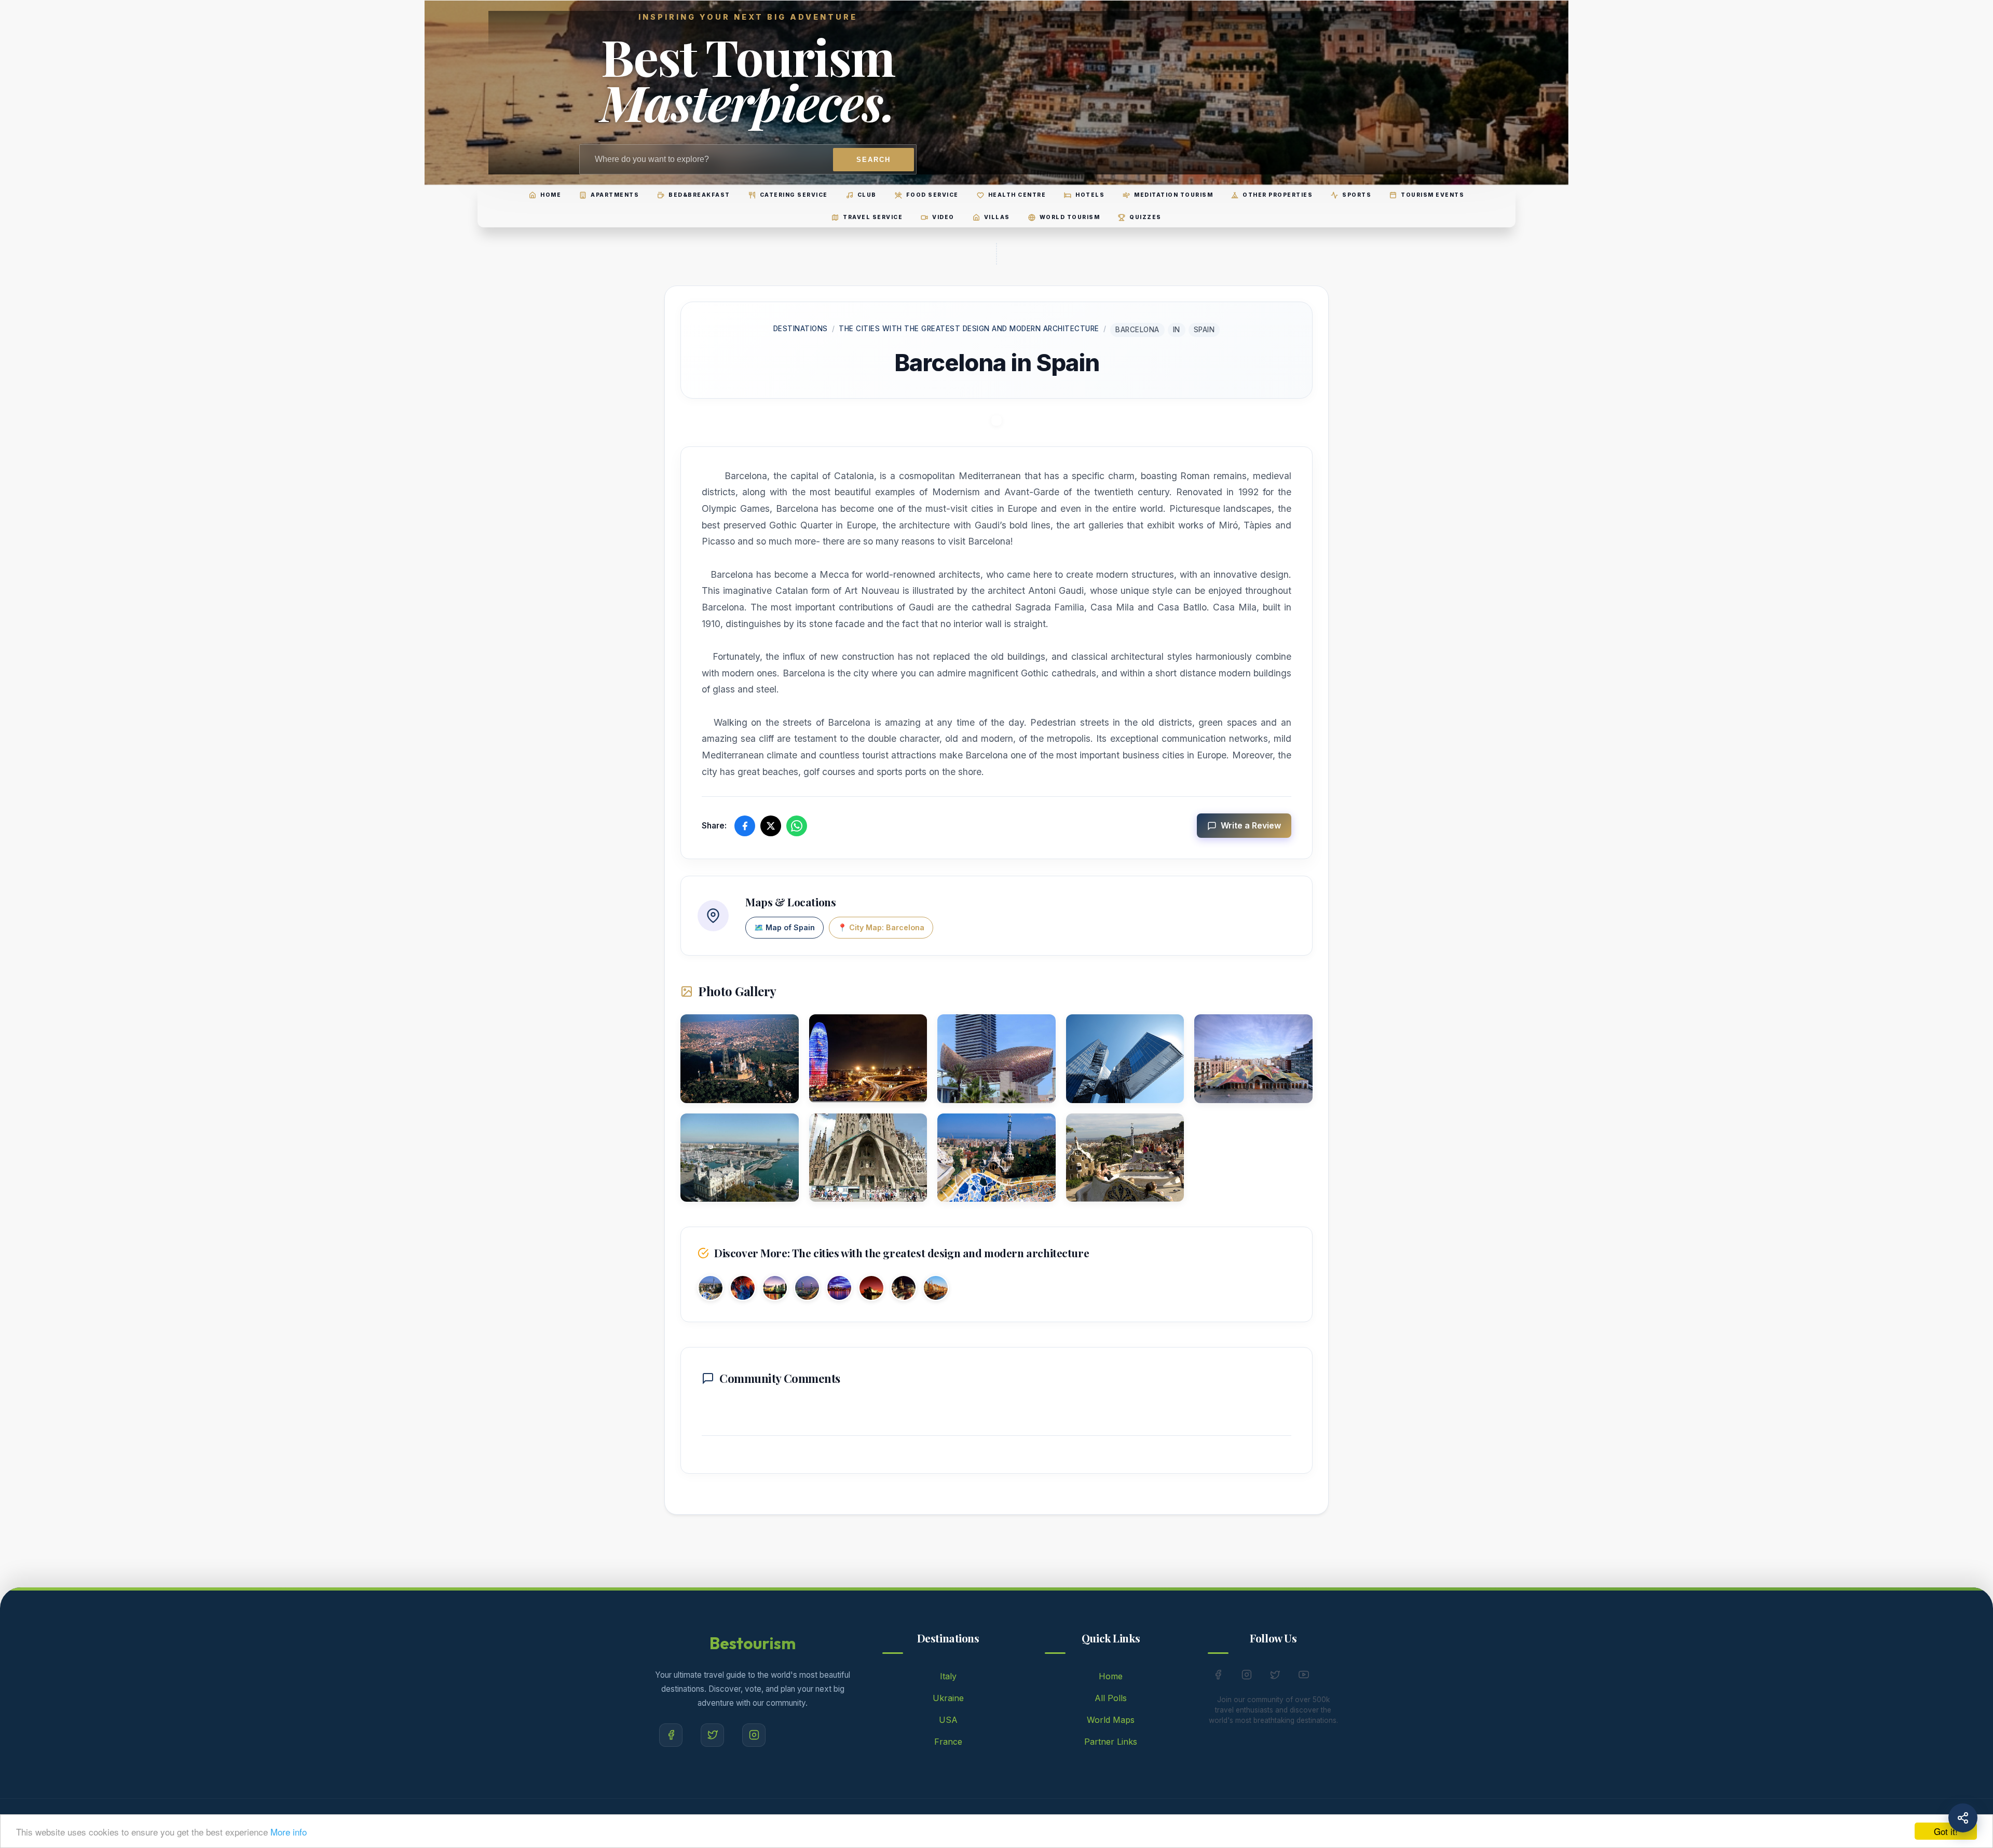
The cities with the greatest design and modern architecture (969, 329)
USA (948, 1720)
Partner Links (1111, 1742)
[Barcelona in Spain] (711, 1290)
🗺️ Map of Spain (784, 927)
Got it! (1946, 1831)
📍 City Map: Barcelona (881, 927)
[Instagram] (754, 1735)
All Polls (1111, 1698)
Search (873, 160)
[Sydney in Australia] (871, 1290)
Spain (1204, 330)
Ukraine (948, 1698)
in (1177, 330)
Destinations (801, 329)
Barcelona (1137, 330)
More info (289, 1832)
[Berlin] (904, 1290)
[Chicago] (839, 1290)
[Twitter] (712, 1735)
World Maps (1111, 1720)
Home (1111, 1676)
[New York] (743, 1290)
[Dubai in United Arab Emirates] (807, 1290)
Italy (948, 1676)
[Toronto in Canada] (775, 1290)
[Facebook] (671, 1735)
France (948, 1742)
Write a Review (1251, 825)
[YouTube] (1304, 1677)
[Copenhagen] (936, 1290)
